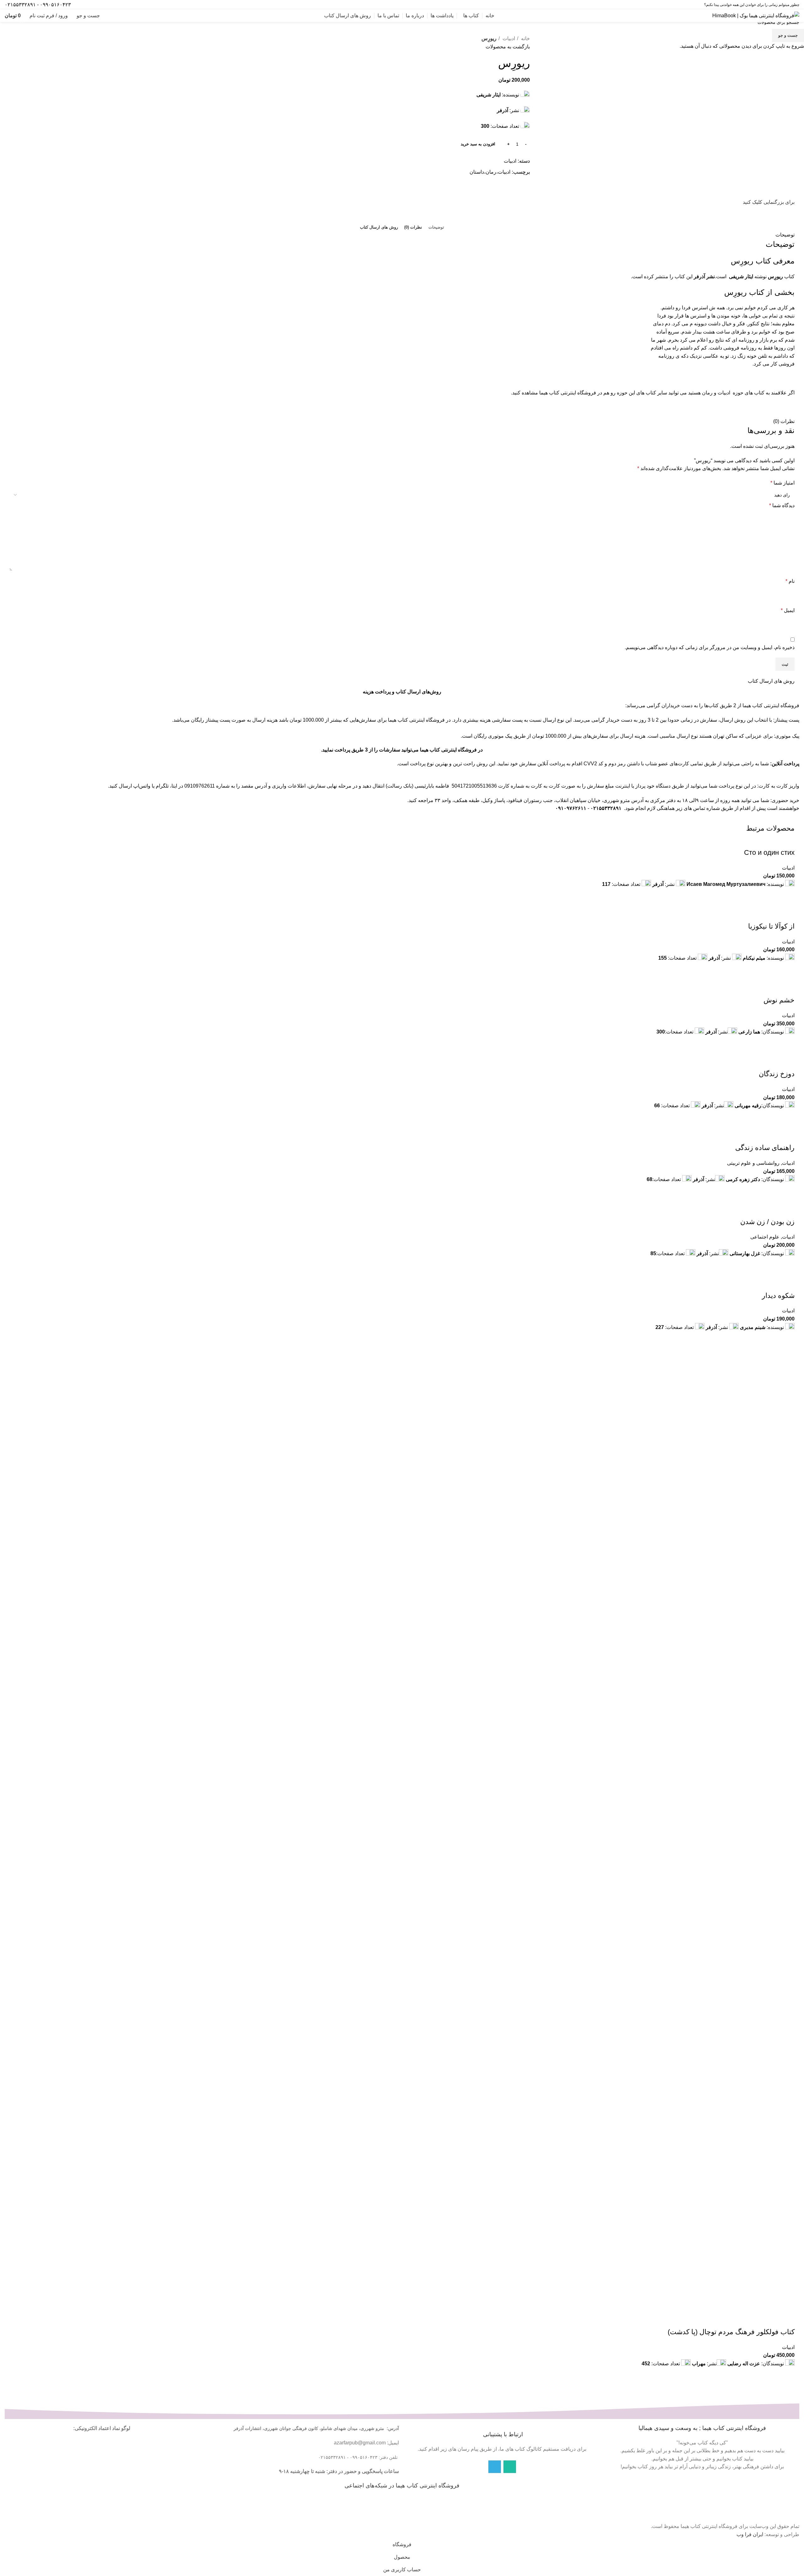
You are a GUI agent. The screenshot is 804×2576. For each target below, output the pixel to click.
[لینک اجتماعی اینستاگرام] (98, 5)
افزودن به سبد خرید (478, 144)
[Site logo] (756, 15)
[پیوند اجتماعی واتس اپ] (90, 5)
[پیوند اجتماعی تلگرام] (81, 5)
